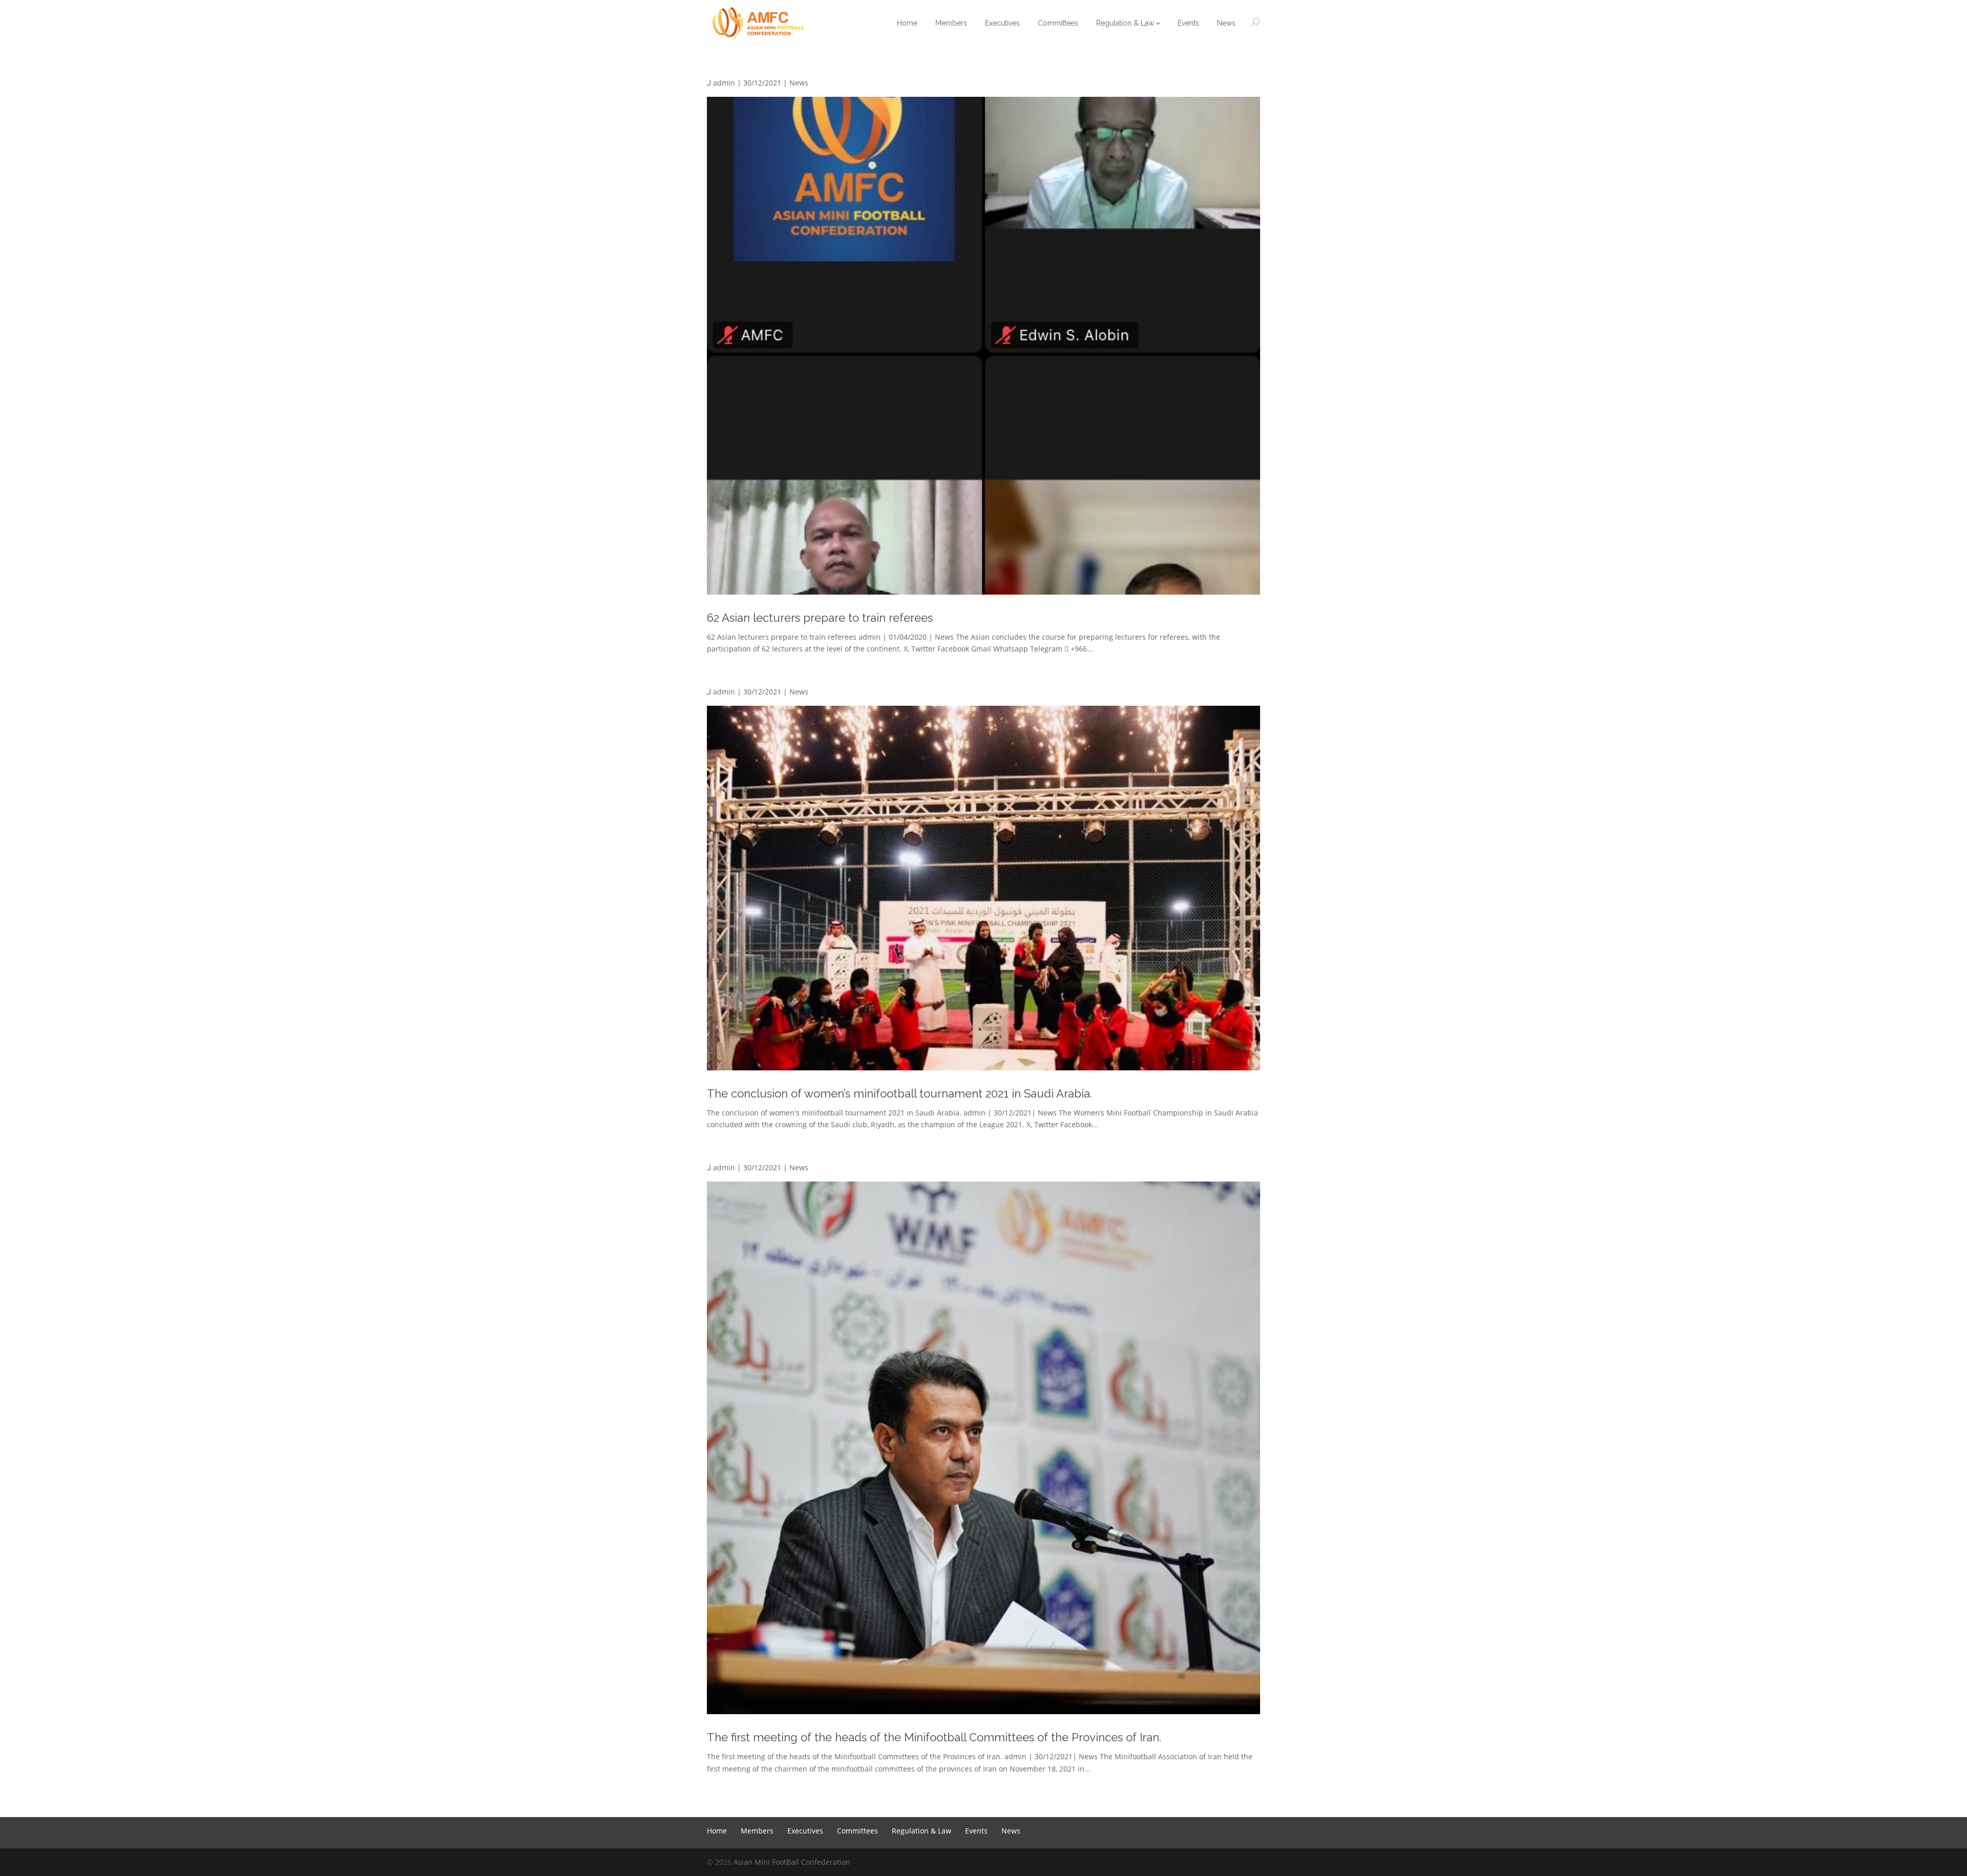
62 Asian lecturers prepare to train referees (820, 618)
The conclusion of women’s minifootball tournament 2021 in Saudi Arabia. (899, 1093)
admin (724, 83)
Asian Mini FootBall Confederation (792, 1862)
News (799, 83)
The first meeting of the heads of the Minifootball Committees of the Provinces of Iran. (934, 1737)
